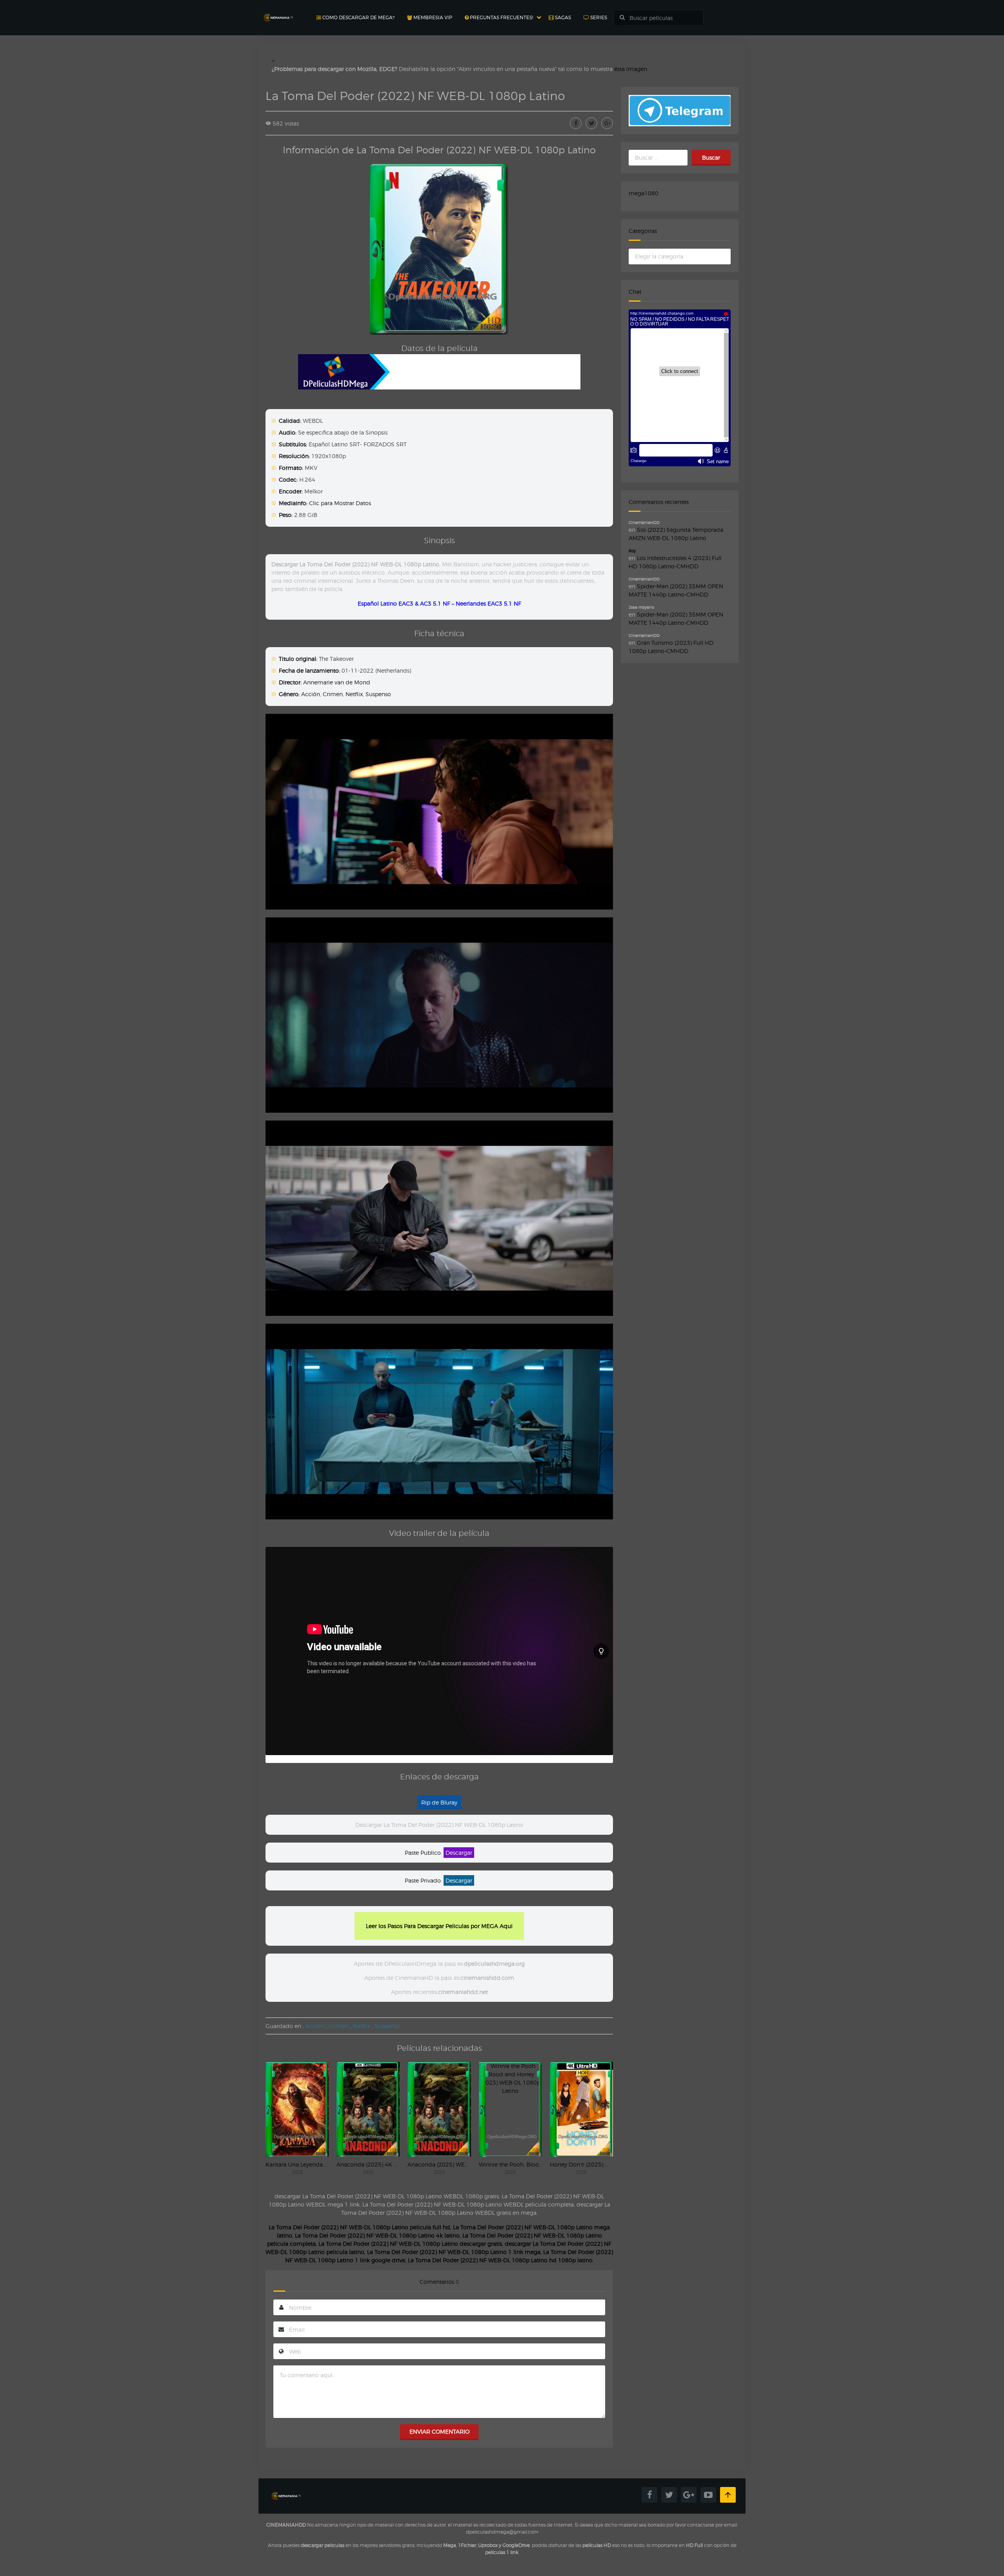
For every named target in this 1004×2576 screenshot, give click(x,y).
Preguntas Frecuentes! (501, 17)
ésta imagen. (631, 69)
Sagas (562, 17)
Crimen (333, 694)
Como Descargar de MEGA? (358, 17)
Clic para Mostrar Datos (340, 503)
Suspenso (378, 694)
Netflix (354, 694)
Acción (311, 694)
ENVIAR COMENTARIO (439, 2431)
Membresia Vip (432, 17)
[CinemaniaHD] (278, 10)
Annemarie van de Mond (337, 682)
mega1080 (644, 193)
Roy (632, 551)
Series (598, 17)
